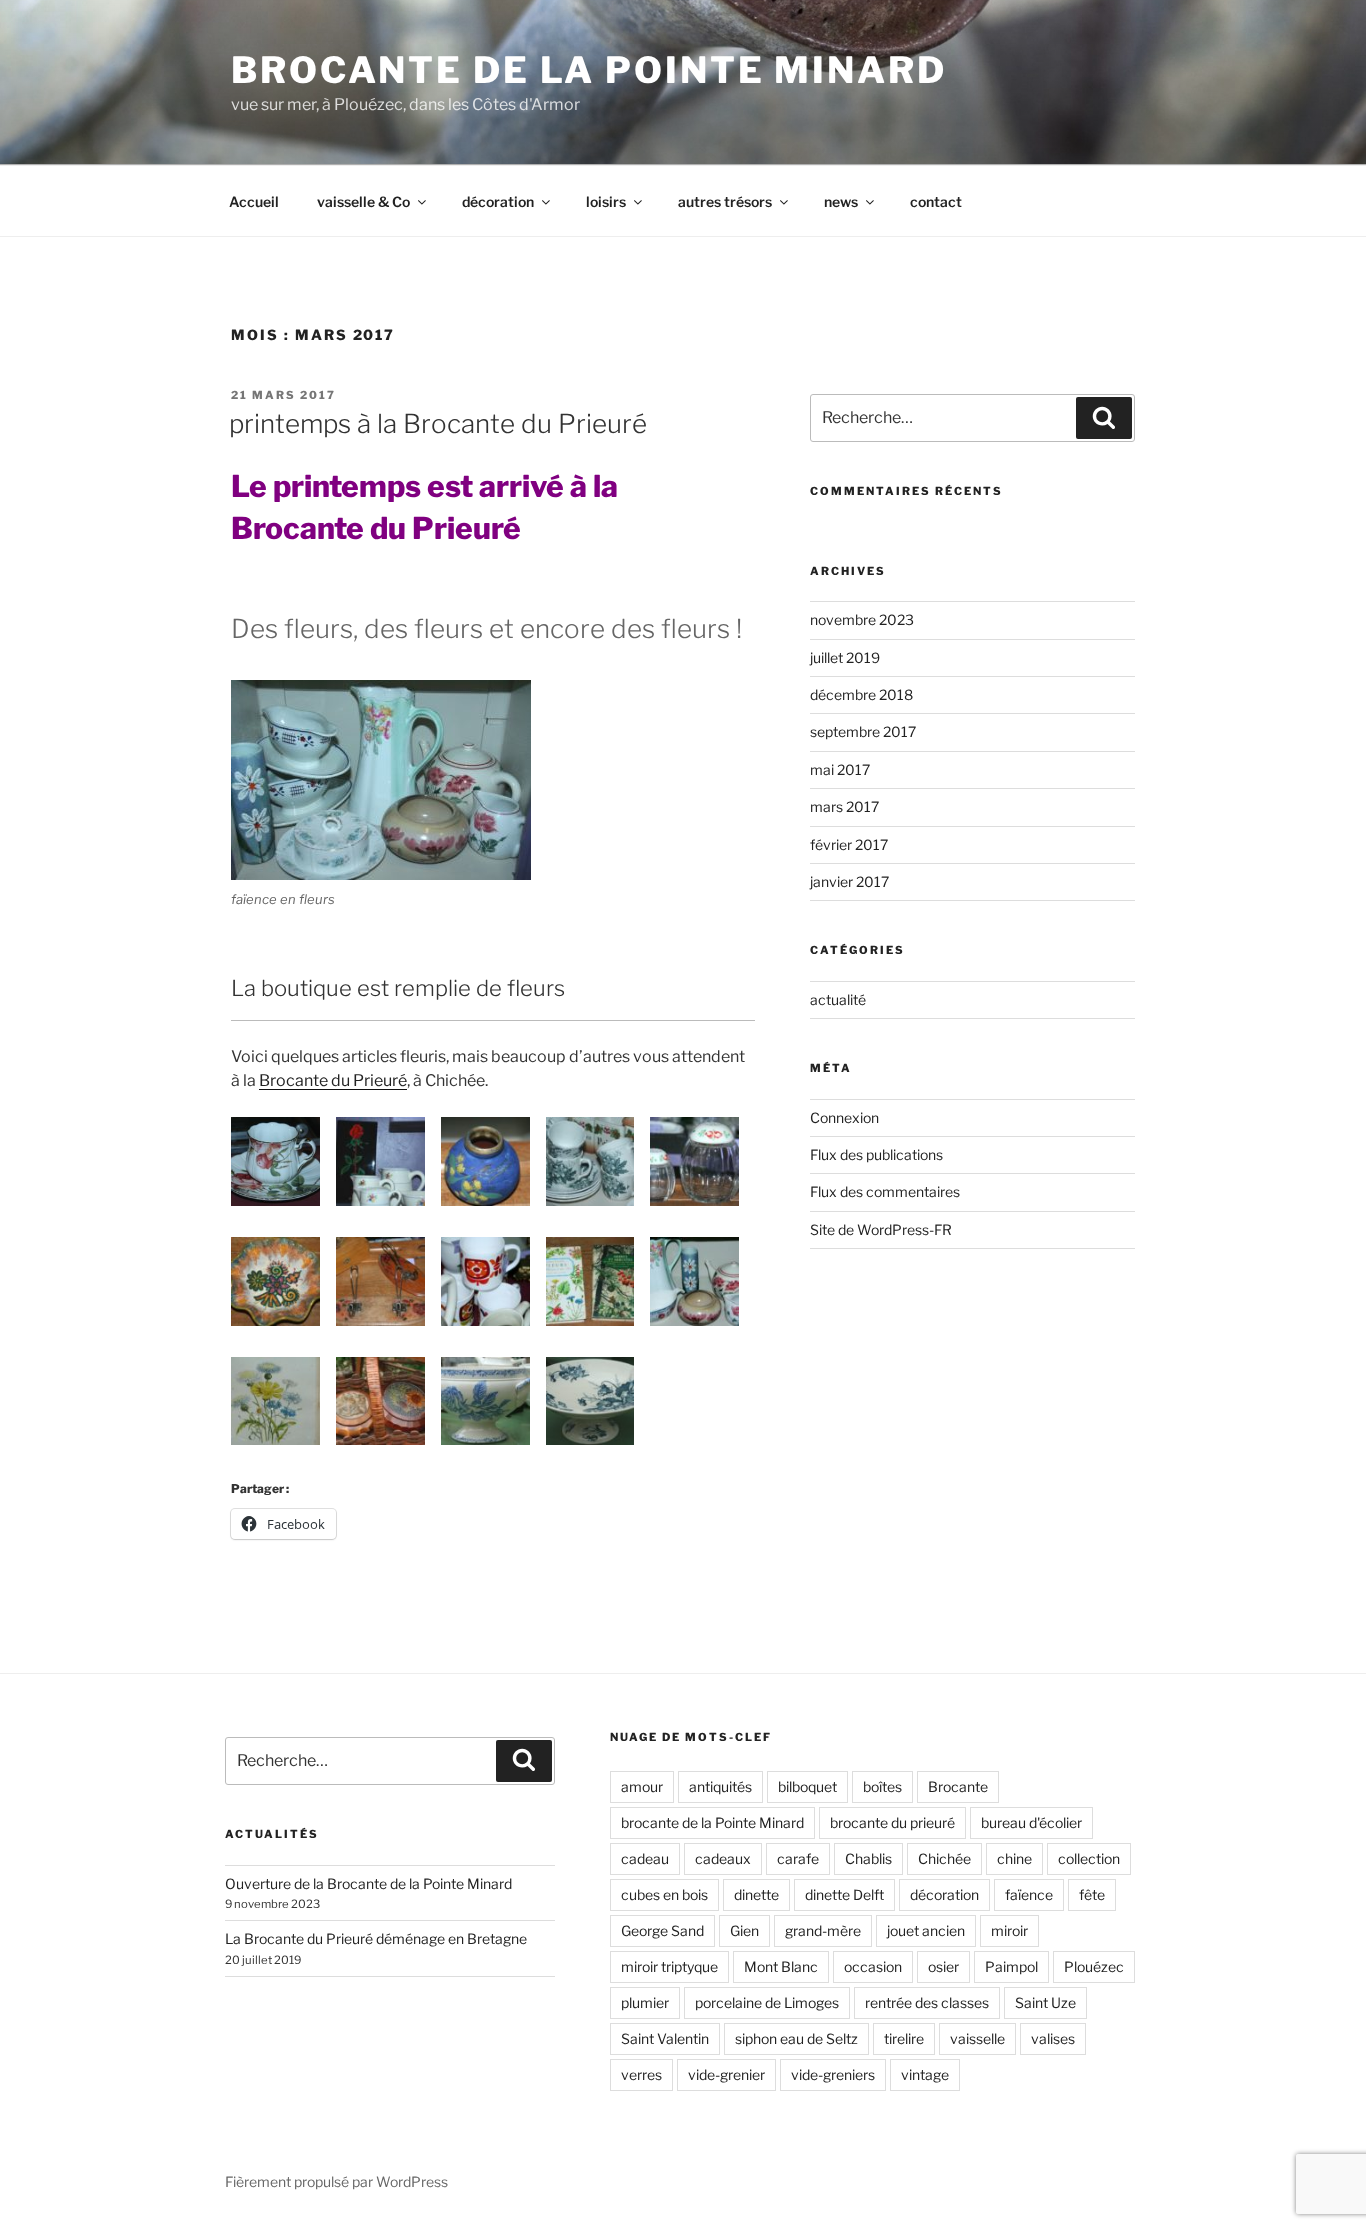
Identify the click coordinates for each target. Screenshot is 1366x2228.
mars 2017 (844, 806)
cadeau (645, 1858)
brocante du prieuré (892, 1822)
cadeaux (723, 1858)
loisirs (606, 201)
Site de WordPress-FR (881, 1229)
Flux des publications (876, 1154)
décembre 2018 (861, 694)
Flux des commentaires (885, 1191)
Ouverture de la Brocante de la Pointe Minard (368, 1883)
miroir (1009, 1930)
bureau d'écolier (1031, 1822)
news (841, 201)
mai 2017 (840, 769)
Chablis (868, 1858)
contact (936, 201)
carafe (798, 1858)
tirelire (904, 2038)
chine (1014, 1858)
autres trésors (725, 201)
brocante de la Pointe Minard (712, 1822)
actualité (838, 999)
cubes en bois (664, 1894)
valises (1053, 2038)
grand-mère (823, 1930)
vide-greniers (833, 2074)
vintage (925, 2074)
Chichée (944, 1858)
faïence (1029, 1894)
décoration (498, 201)
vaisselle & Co (363, 201)
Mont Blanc (781, 1966)
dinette (756, 1894)
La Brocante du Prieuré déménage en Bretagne (376, 1938)
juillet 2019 (845, 657)
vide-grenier (726, 2074)
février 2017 (849, 844)
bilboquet (807, 1786)
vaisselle (977, 2038)
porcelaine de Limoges (767, 2002)
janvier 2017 (849, 881)
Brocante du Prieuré (333, 1080)
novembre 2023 (862, 619)
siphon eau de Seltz (796, 2038)
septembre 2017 (863, 731)
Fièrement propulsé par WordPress (336, 2181)
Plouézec (1094, 1966)
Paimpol (1011, 1966)
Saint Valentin (665, 2038)
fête (1092, 1894)
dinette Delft (844, 1894)
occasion (873, 1966)
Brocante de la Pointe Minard (589, 70)
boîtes (882, 1786)
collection (1089, 1858)
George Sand (662, 1930)
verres (641, 2074)
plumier (645, 2002)
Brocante (958, 1786)
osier (943, 1966)
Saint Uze (1045, 2002)
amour (642, 1786)
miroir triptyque (669, 1966)
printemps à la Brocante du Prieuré (438, 423)
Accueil (254, 201)
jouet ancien (926, 1930)
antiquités (720, 1786)
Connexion (844, 1117)
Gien (744, 1930)
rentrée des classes (927, 2002)
